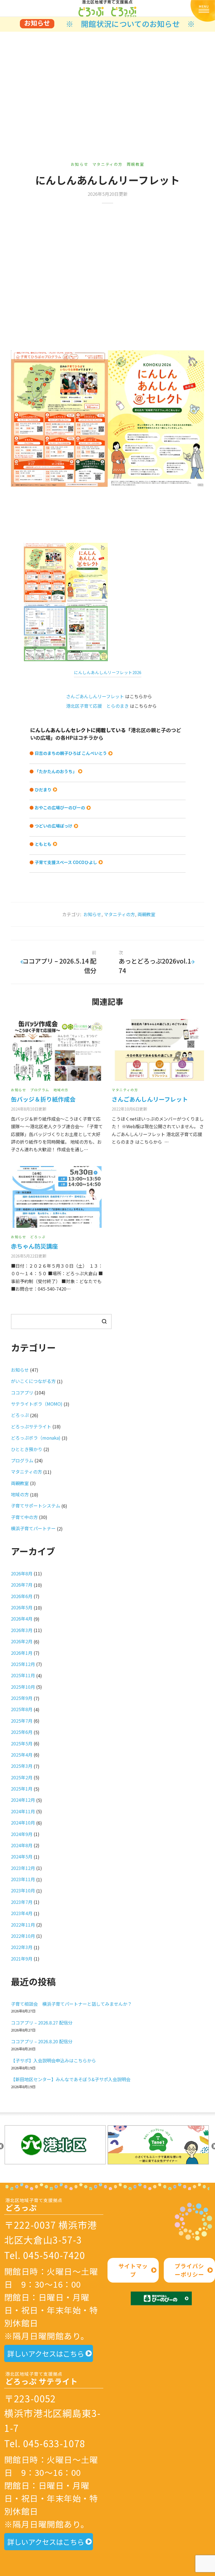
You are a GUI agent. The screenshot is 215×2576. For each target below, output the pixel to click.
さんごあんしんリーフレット (95, 696)
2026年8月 (22, 1573)
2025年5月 (22, 1743)
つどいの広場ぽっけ (54, 826)
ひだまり (43, 790)
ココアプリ (22, 1392)
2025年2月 (22, 1777)
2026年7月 (22, 1585)
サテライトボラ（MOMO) (37, 1404)
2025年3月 (22, 1766)
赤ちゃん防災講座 (34, 1246)
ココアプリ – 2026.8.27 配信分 (42, 2023)
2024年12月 (23, 1800)
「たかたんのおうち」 (56, 771)
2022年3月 (22, 1947)
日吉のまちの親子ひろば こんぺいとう (71, 753)
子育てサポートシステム (36, 1506)
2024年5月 (22, 1856)
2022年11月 (23, 1925)
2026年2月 (22, 1641)
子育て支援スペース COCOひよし (66, 862)
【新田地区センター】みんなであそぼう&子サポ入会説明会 (71, 2079)
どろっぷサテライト (31, 1426)
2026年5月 (22, 1607)
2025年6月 (22, 1732)
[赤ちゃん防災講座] (57, 1197)
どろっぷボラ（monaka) (36, 1438)
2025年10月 (23, 1687)
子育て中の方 (24, 1517)
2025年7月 (22, 1721)
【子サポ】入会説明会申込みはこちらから (53, 2060)
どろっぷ (38, 1237)
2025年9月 (22, 1698)
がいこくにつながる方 (33, 1381)
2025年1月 (22, 1789)
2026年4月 (22, 1619)
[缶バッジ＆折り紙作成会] (57, 1050)
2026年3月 (22, 1630)
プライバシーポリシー (189, 2270)
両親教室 (135, 164)
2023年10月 (23, 1890)
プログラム (40, 1090)
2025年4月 (22, 1755)
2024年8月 (22, 1845)
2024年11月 (23, 1811)
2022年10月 (23, 1936)
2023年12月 (23, 1868)
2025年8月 (22, 1709)
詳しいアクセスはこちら (46, 2354)
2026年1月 (22, 1653)
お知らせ (80, 164)
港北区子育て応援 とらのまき (97, 706)
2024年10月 (23, 1823)
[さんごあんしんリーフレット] (158, 1050)
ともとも (43, 844)
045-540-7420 (54, 2255)
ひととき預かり (27, 1449)
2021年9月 (22, 1959)
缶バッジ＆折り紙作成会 (43, 1099)
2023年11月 (23, 1879)
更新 (29, 1109)
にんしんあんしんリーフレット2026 (108, 672)
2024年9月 (22, 1834)
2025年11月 (23, 1675)
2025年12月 (23, 1664)
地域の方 (61, 1090)
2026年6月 (22, 1596)
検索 (104, 1321)
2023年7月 (22, 1902)
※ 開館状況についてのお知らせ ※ (130, 24)
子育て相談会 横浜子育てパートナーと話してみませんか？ (71, 2004)
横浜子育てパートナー (33, 1528)
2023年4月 (22, 1913)
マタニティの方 (107, 164)
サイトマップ (133, 2270)
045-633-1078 (54, 2443)
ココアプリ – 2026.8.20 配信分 (42, 2041)
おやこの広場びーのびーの (60, 807)
